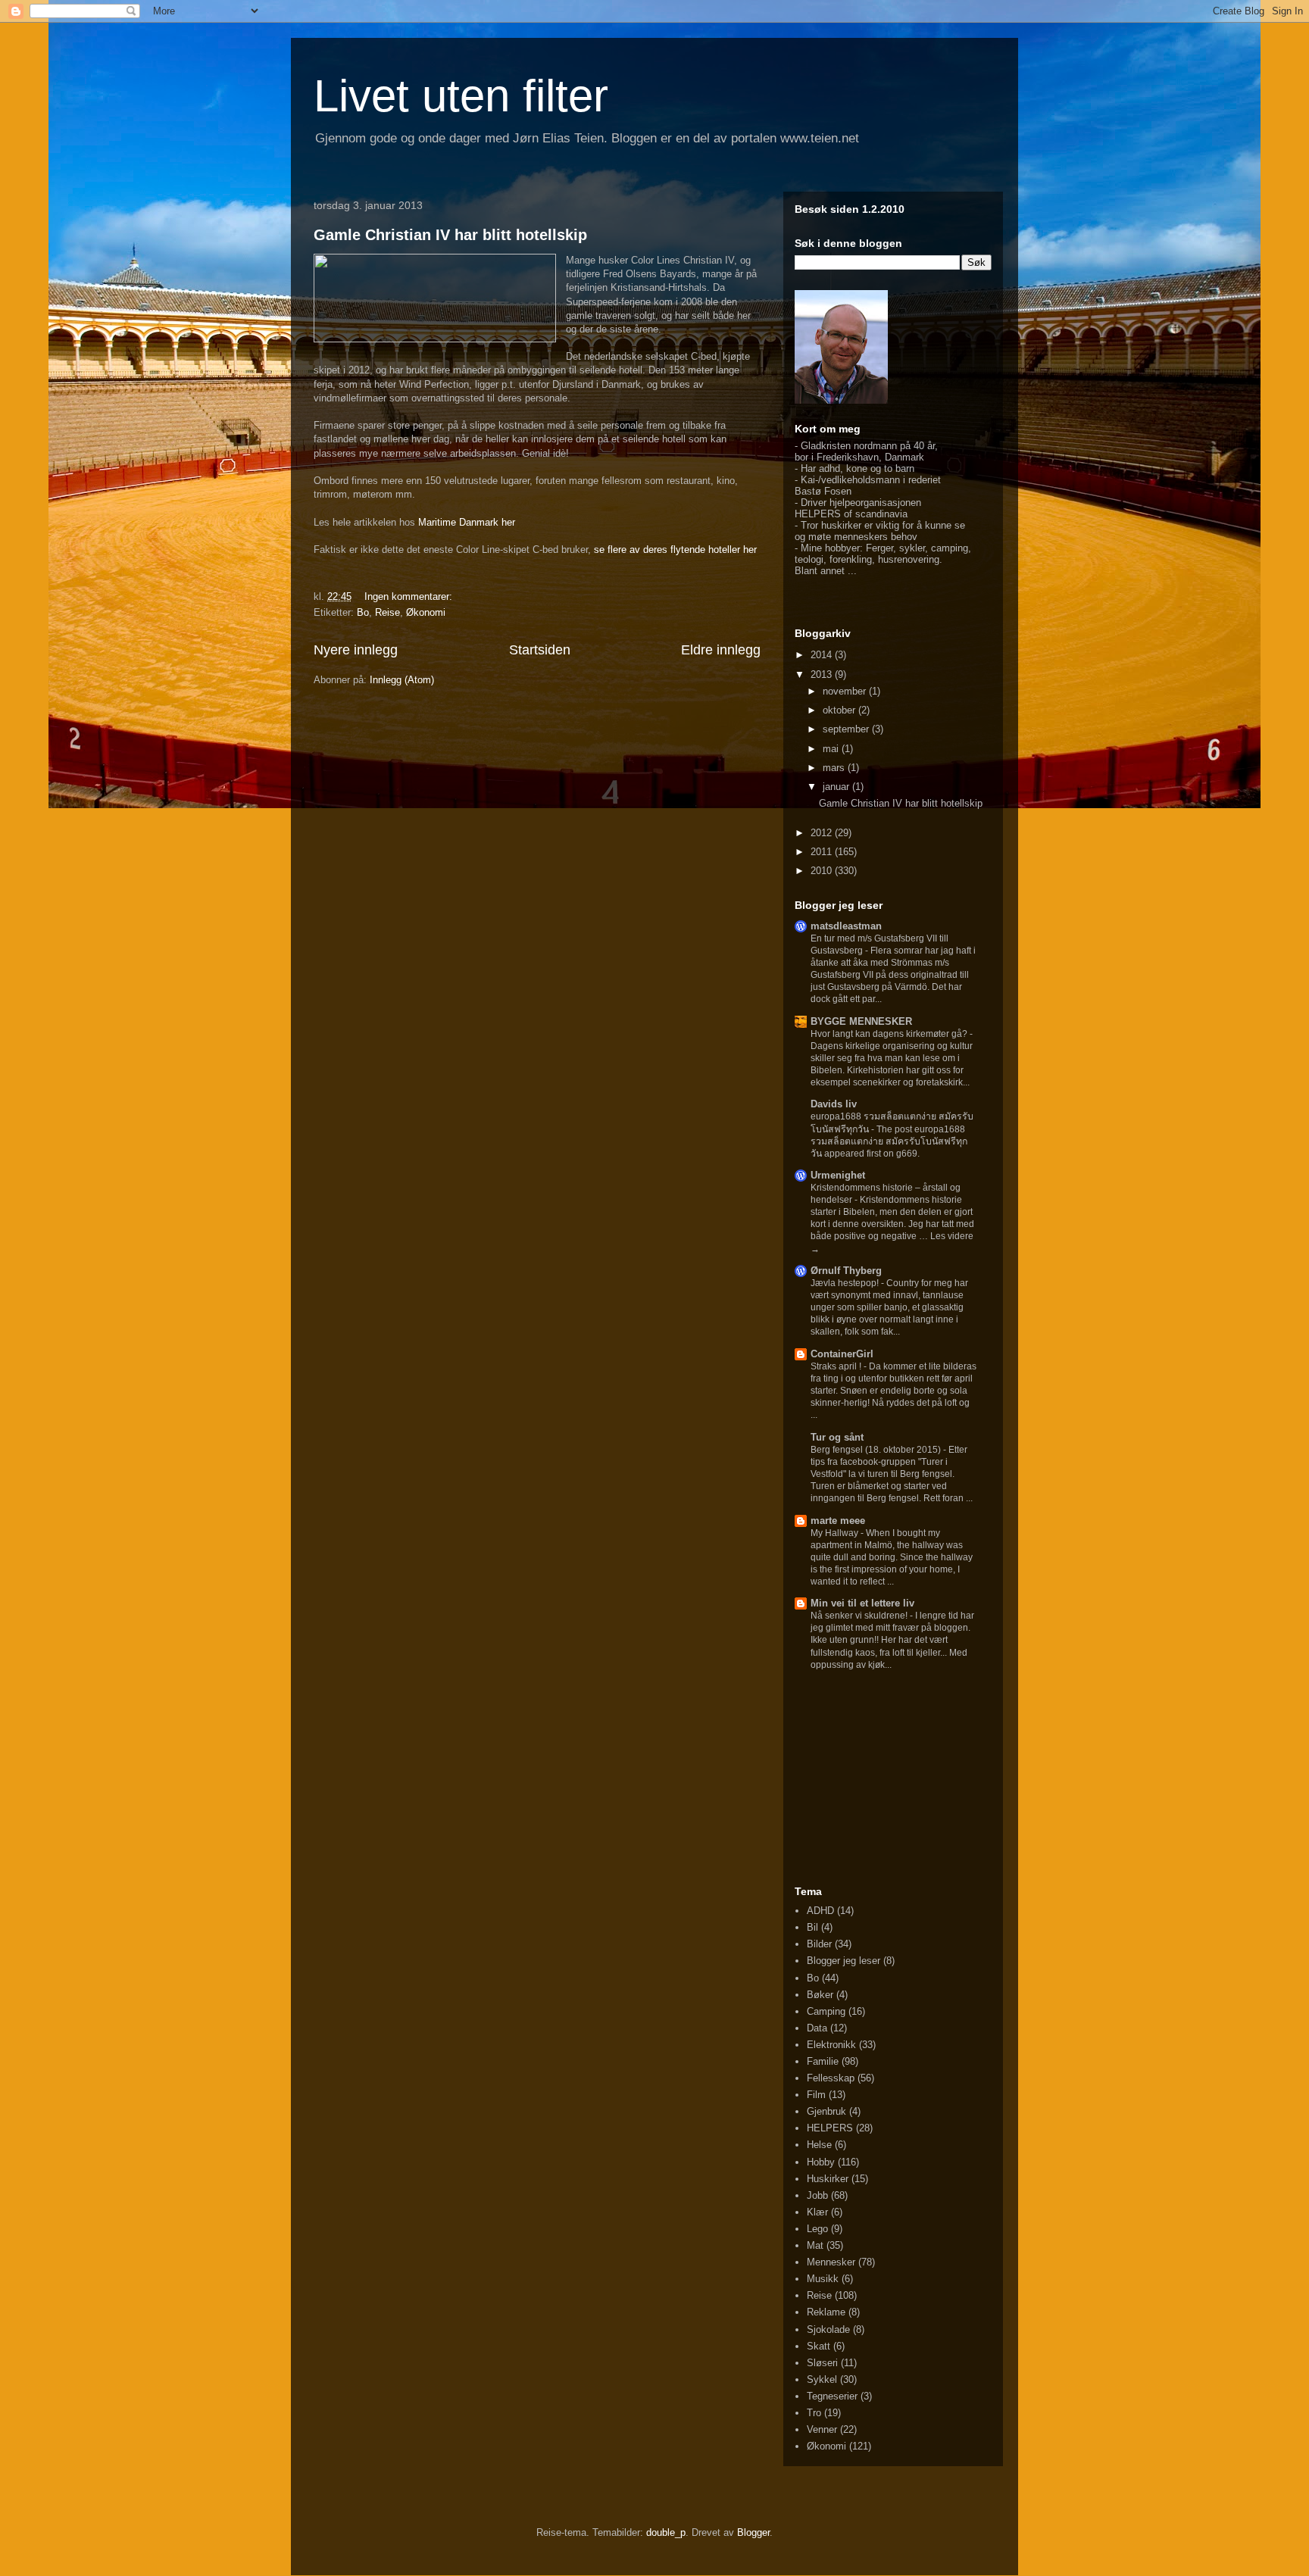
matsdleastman (846, 926)
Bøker (820, 1995)
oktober (840, 710)
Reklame (826, 2312)
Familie (823, 2061)
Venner (822, 2429)
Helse (819, 2145)
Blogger (753, 2532)
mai (832, 749)
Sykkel (822, 2379)
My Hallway (836, 1533)
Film (816, 2095)
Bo (363, 612)
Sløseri (822, 2363)
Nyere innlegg (356, 650)
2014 (823, 655)
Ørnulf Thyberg (846, 1271)
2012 (823, 833)
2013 (823, 674)
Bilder (819, 1944)
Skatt (819, 2346)
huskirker (841, 525)
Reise (387, 612)
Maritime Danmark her (467, 522)
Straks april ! (837, 1366)
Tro (814, 2413)
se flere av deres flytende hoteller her (675, 550)
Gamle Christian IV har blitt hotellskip (450, 235)
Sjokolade (828, 2329)
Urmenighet (838, 1175)
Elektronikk (831, 2045)
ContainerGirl (842, 1354)
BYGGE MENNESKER (861, 1021)
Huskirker (828, 2179)
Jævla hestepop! (846, 1283)
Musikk (823, 2279)
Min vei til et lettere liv (862, 1603)
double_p (666, 2532)
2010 (823, 871)
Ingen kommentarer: (410, 596)
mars (835, 768)
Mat (815, 2245)
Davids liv (834, 1104)
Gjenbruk (826, 2111)
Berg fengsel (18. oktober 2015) (877, 1450)
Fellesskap (831, 2078)
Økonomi (426, 612)
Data (817, 2028)
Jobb (817, 2195)
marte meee (838, 1521)
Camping (826, 2011)
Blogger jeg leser (844, 1961)
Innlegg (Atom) (402, 680)
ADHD (820, 1911)
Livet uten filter (461, 96)
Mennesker (831, 2262)
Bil (812, 1927)
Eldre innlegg (721, 650)
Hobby (821, 2162)
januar (837, 787)
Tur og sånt (837, 1437)
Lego (817, 2229)
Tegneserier (832, 2396)
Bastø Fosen (823, 491)
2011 (823, 852)
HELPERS (830, 2128)
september (847, 729)
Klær (817, 2212)
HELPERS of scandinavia (851, 514)
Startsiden (540, 650)
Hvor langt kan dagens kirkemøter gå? (890, 1034)
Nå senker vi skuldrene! (860, 1616)
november (846, 691)
